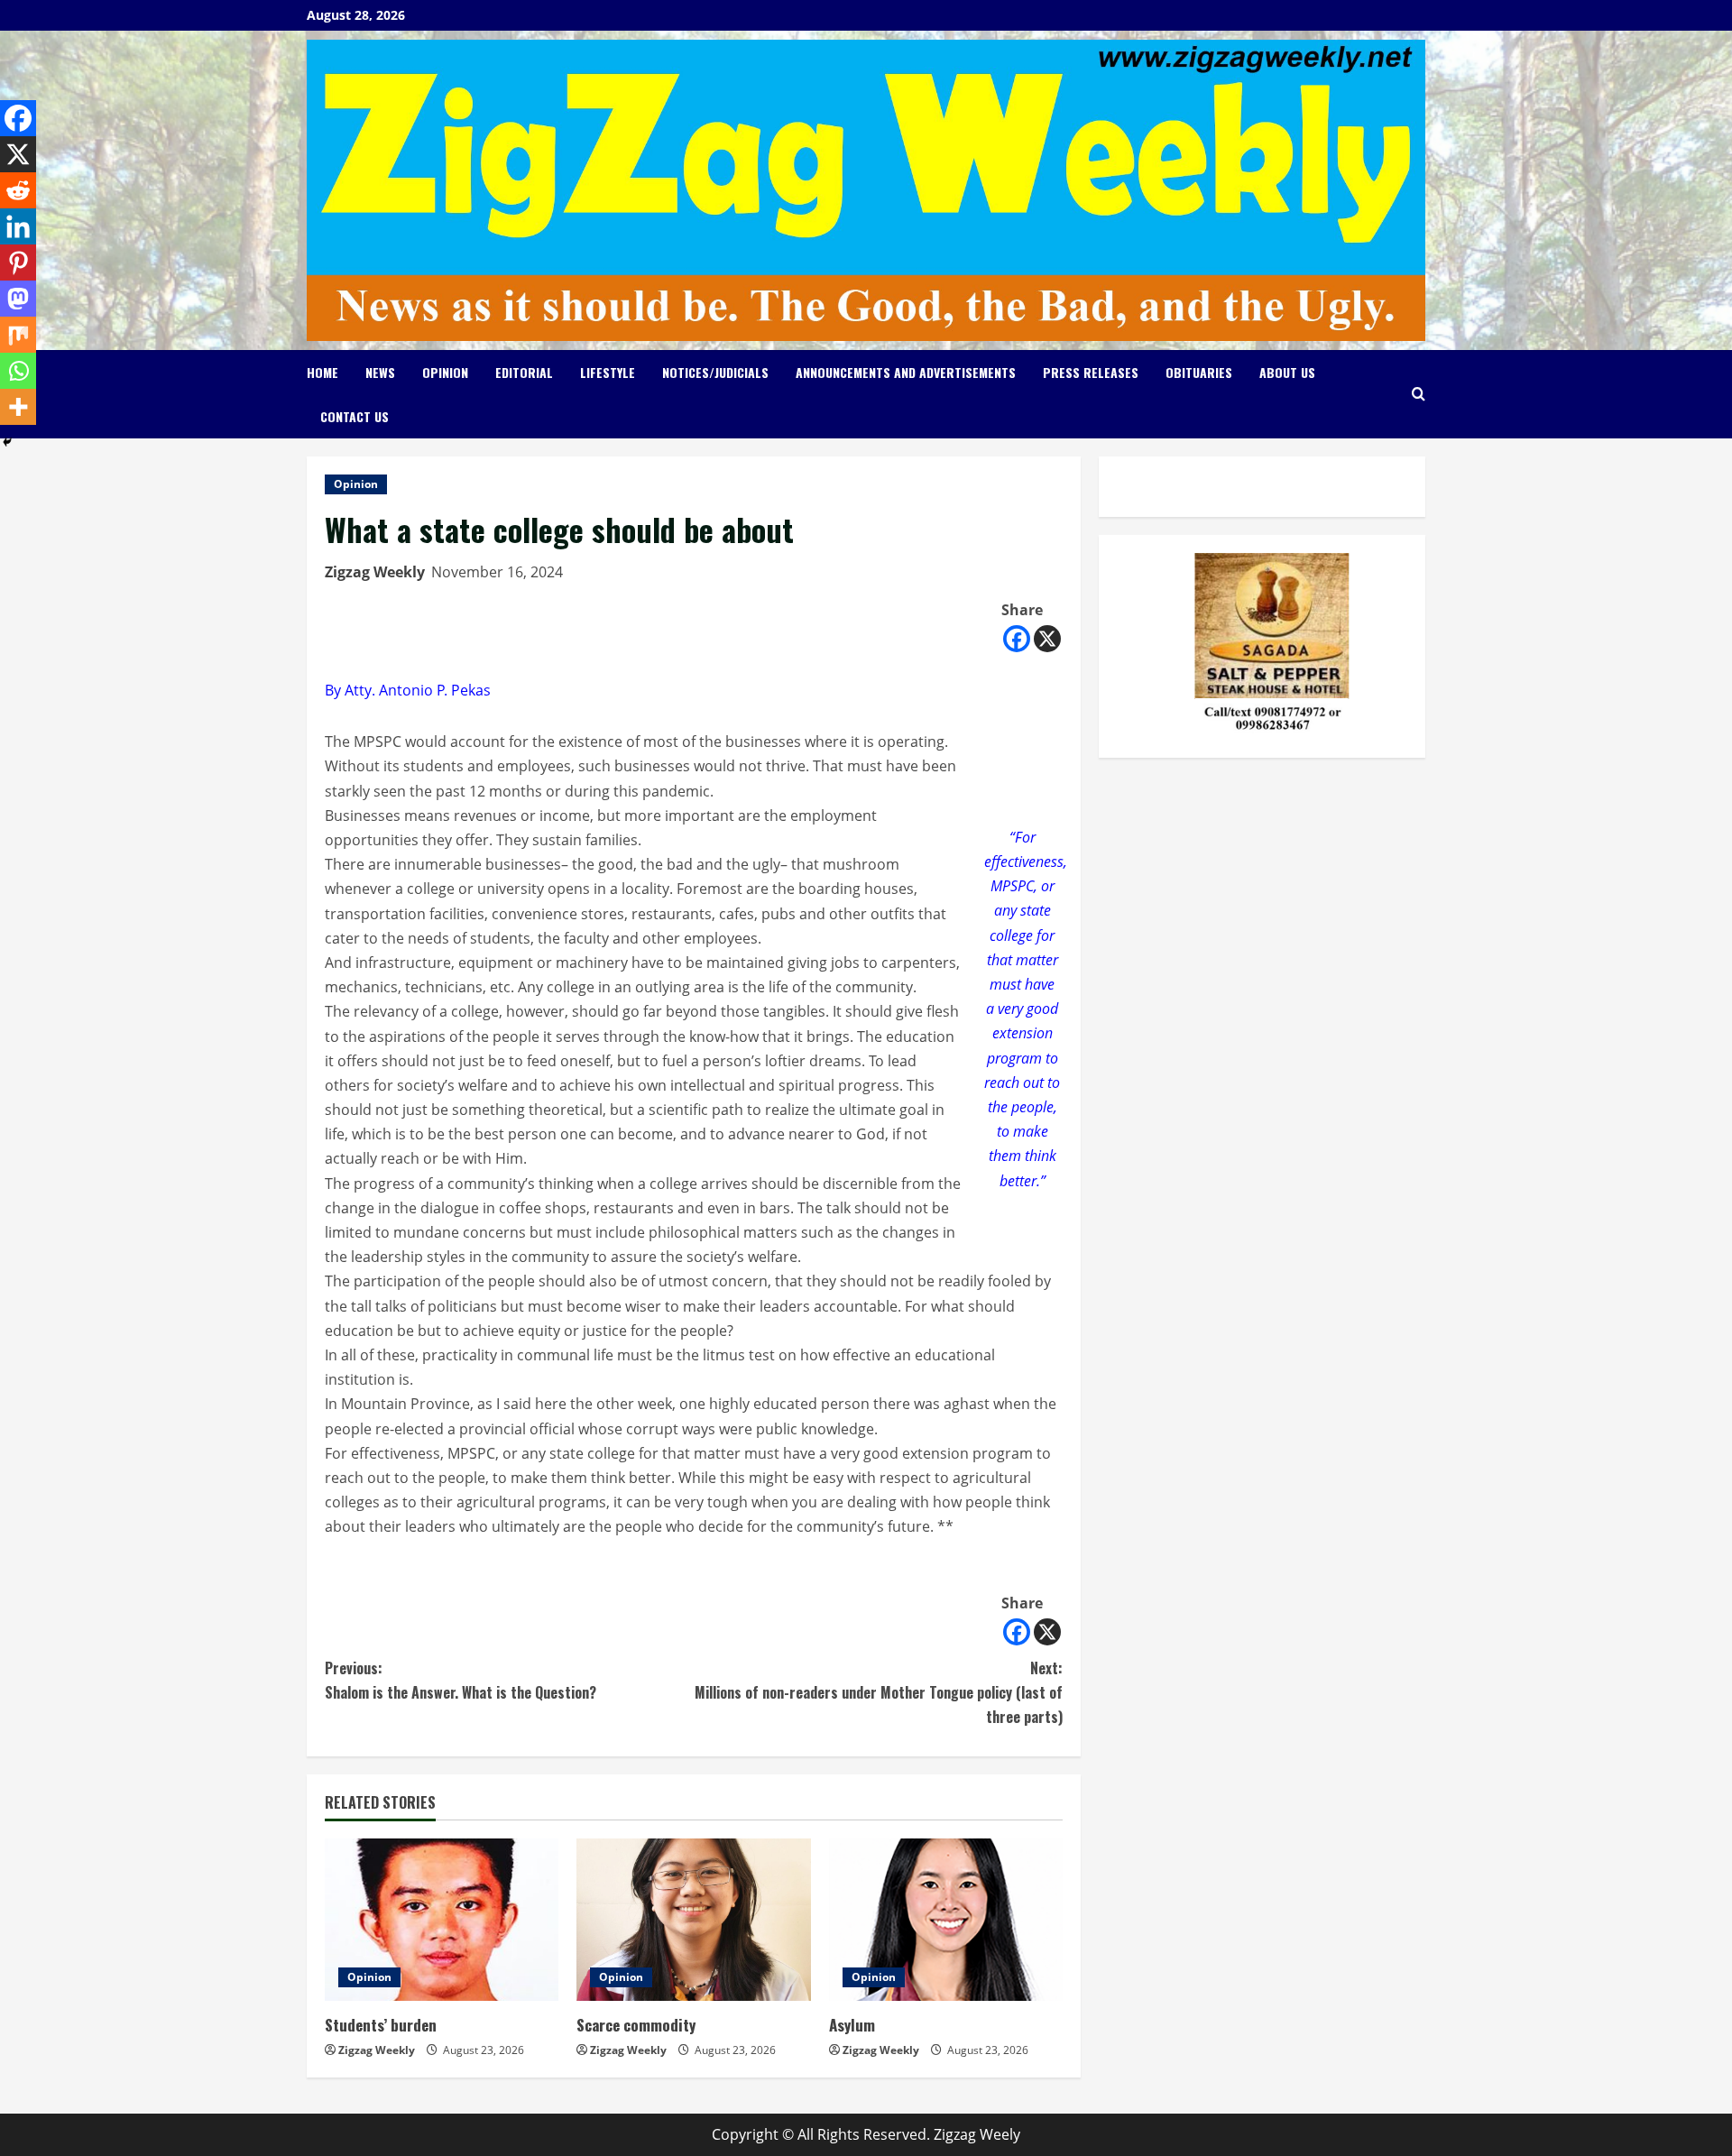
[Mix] (18, 335)
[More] (18, 407)
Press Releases (1091, 372)
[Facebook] (1017, 639)
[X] (1047, 639)
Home (322, 372)
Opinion (445, 372)
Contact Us (355, 416)
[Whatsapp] (18, 371)
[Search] (1419, 394)
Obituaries (1199, 372)
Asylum (852, 2025)
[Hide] (7, 442)
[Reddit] (18, 190)
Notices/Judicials (715, 372)
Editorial (524, 372)
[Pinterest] (18, 263)
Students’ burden (381, 2025)
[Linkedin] (18, 226)
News (380, 372)
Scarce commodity (636, 2025)
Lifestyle (608, 372)
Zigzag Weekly (375, 572)
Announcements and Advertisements (906, 372)
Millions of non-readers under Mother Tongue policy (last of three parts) (879, 1692)
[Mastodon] (18, 299)
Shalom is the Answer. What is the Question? (461, 1680)
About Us (1287, 372)
